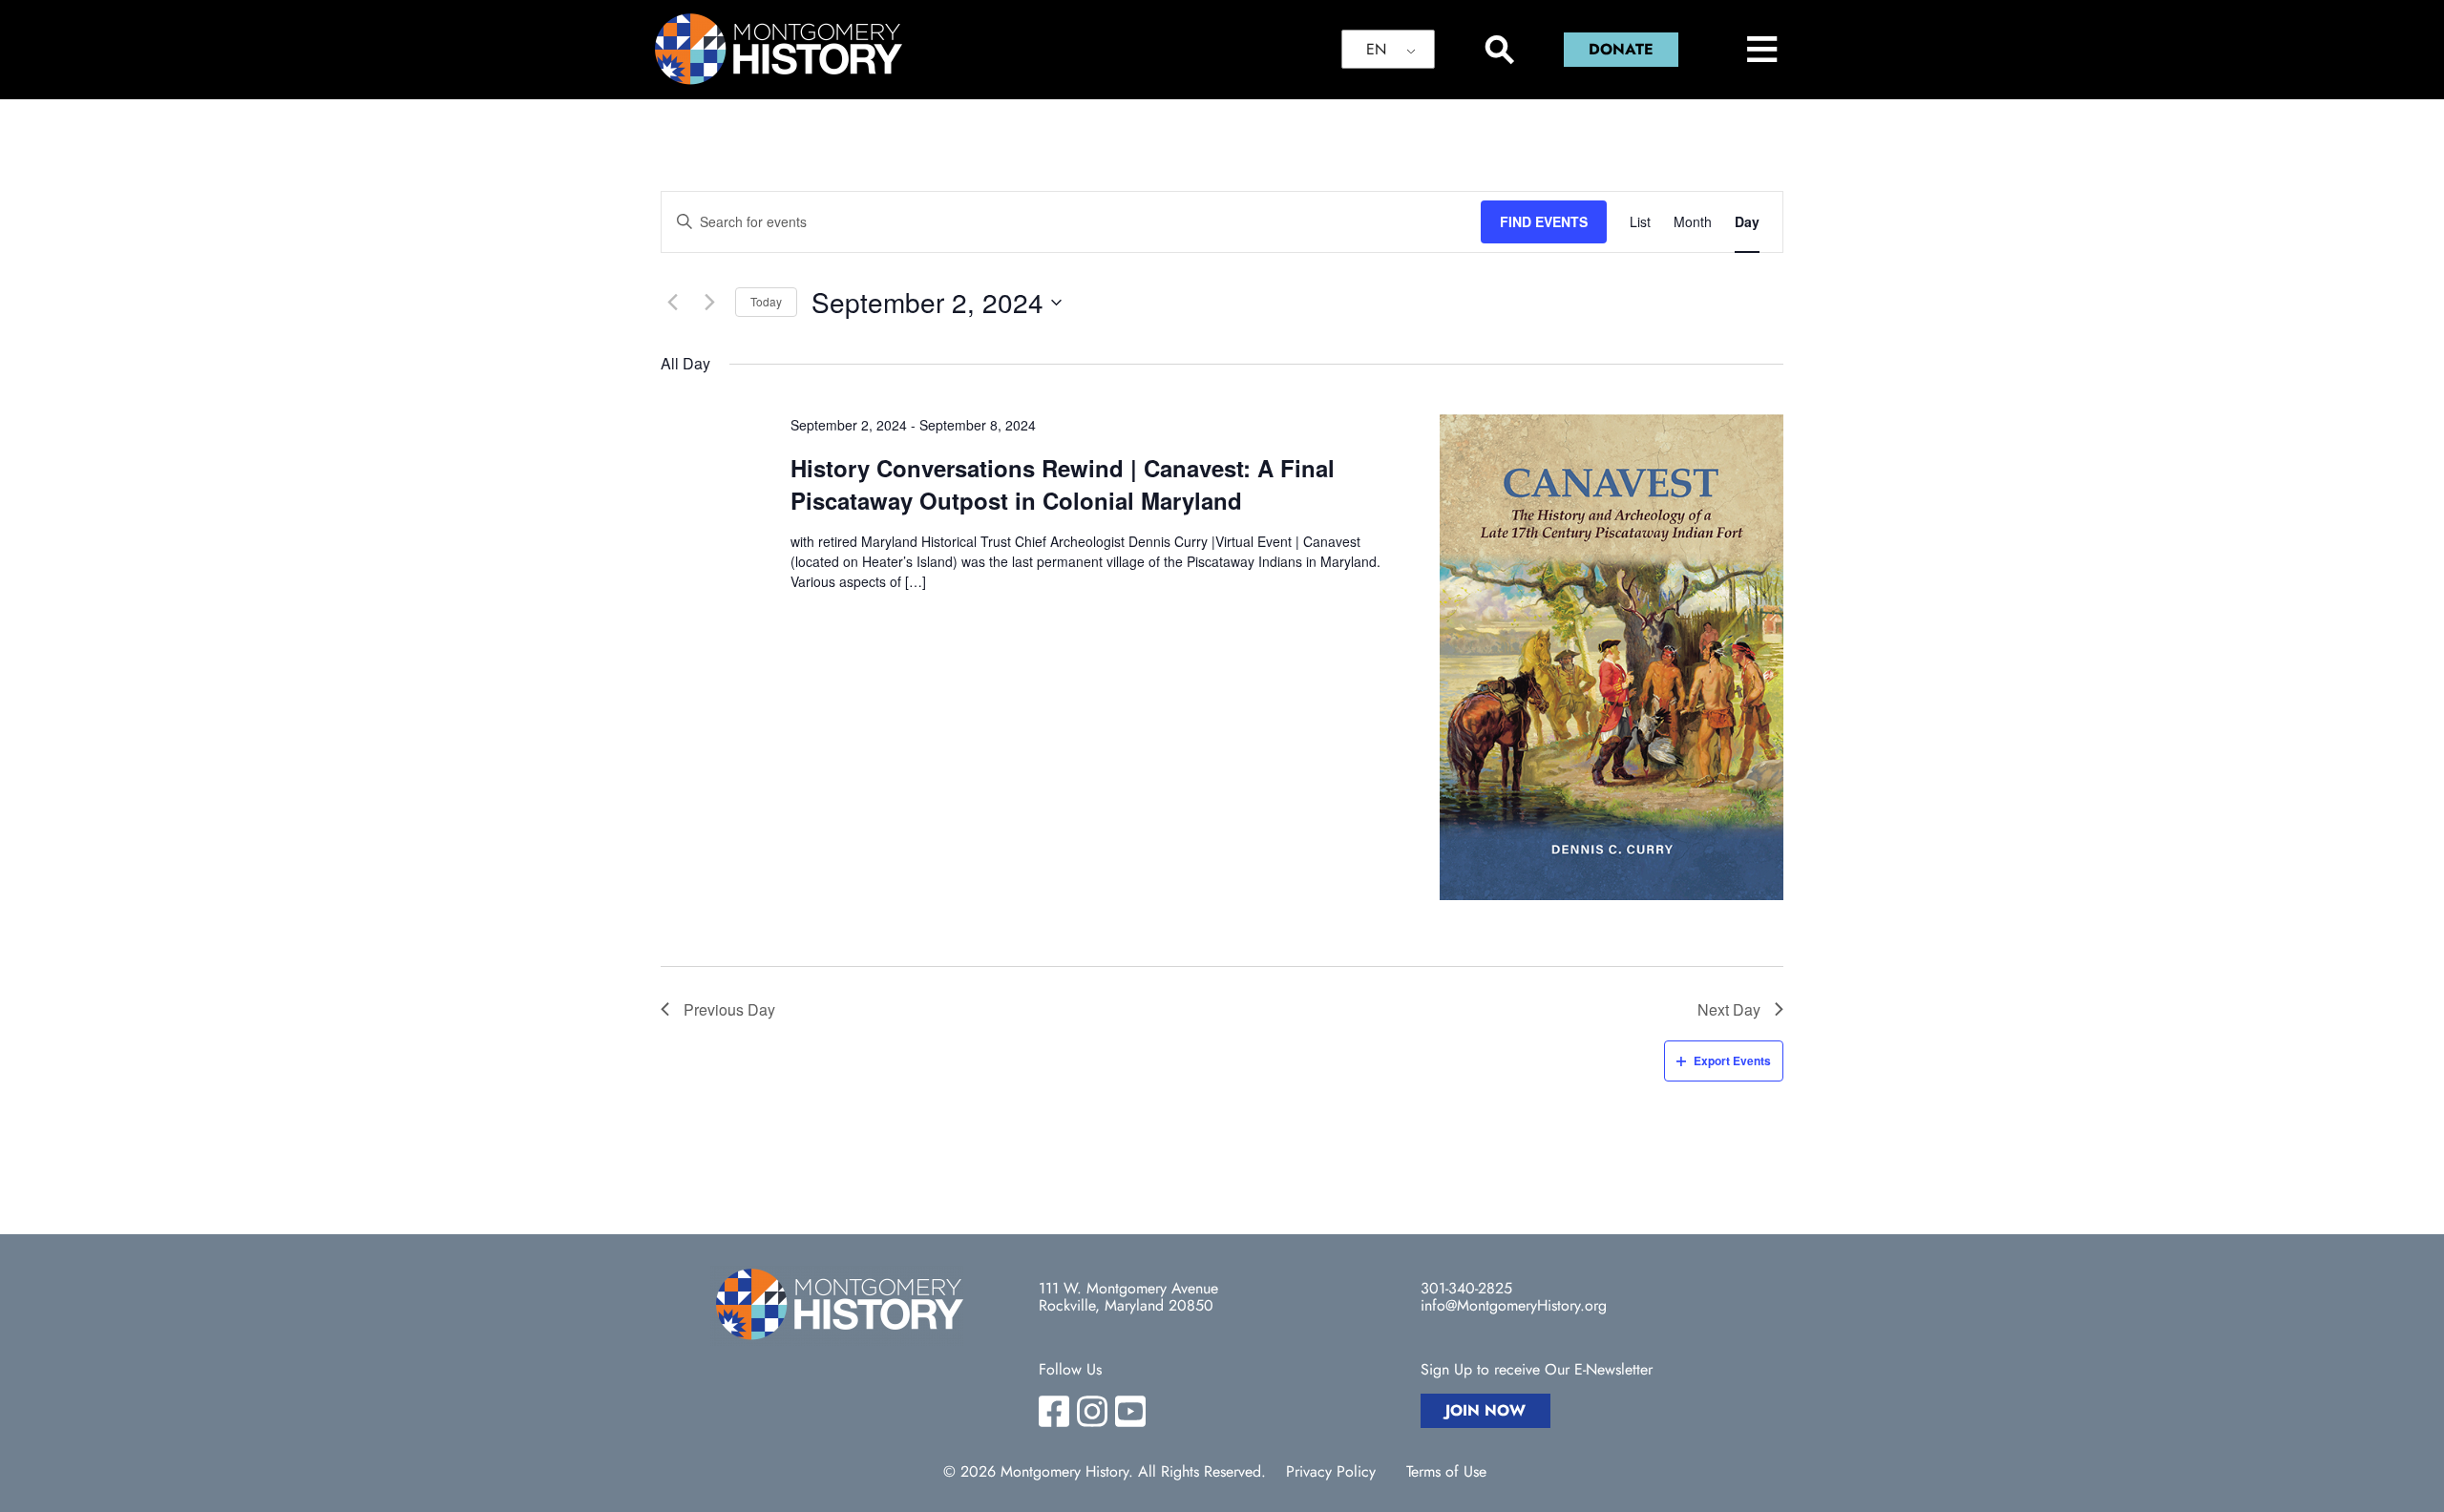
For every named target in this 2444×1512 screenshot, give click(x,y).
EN (1376, 49)
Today (766, 301)
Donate (1621, 49)
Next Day (1729, 1009)
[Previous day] (672, 303)
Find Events (1544, 221)
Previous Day (729, 1009)
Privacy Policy (1331, 1472)
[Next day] (709, 303)
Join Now (1485, 1410)
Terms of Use (1446, 1472)
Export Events (1732, 1060)
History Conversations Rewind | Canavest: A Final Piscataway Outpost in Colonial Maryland (1063, 484)
